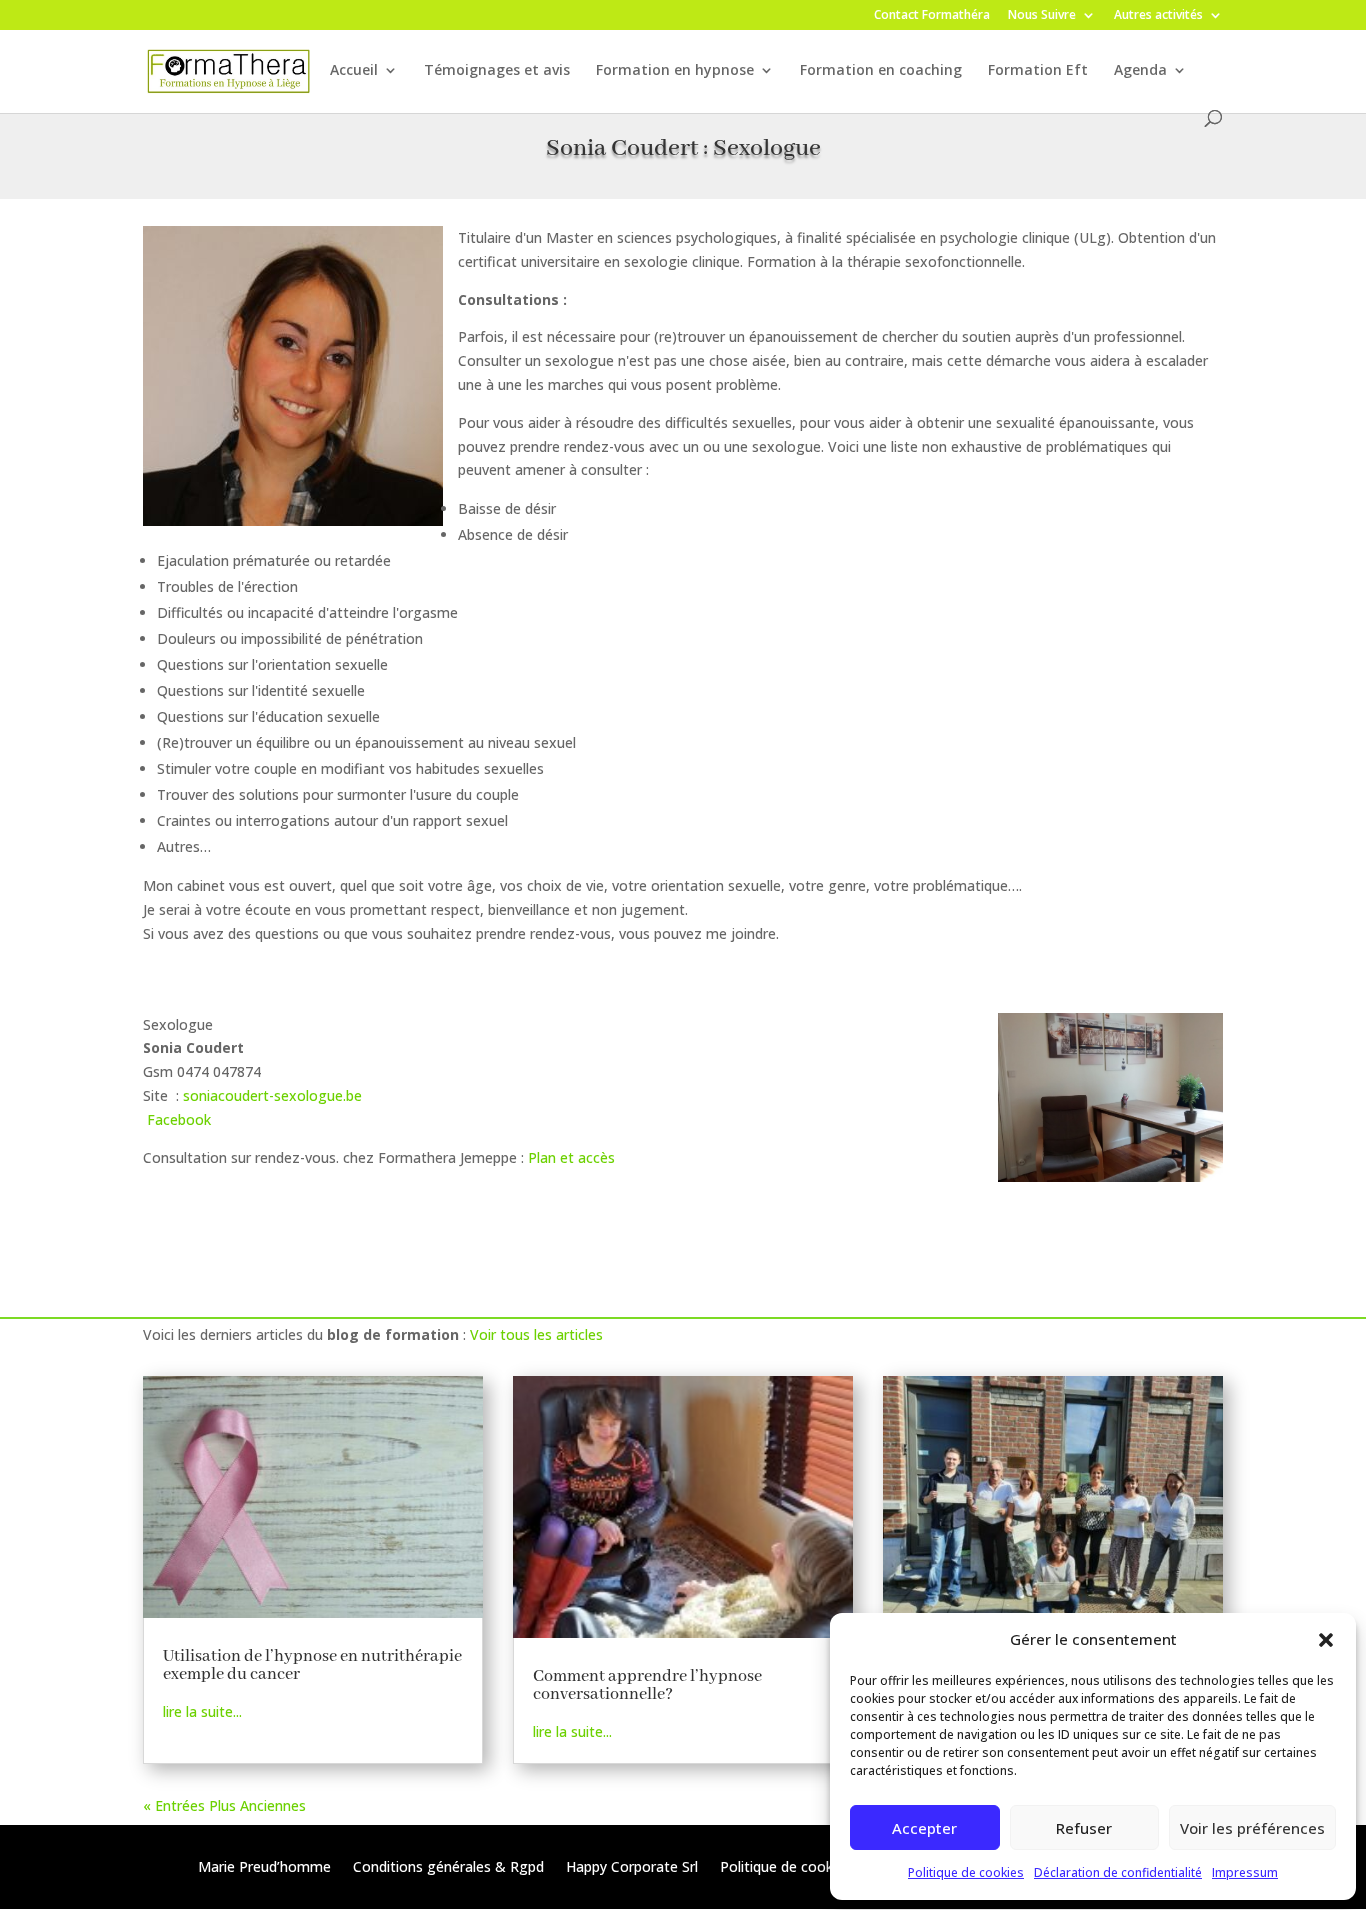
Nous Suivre (1042, 16)
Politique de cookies (966, 1872)
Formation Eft (1038, 71)
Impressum (1245, 1872)
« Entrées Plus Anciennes (224, 1805)
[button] (1326, 1640)
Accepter (924, 1828)
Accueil (354, 71)
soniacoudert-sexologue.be (272, 1095)
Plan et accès (571, 1157)
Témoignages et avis (497, 71)
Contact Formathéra (932, 16)
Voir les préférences (1252, 1828)
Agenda (1140, 71)
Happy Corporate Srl (632, 1868)
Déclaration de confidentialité (1118, 1872)
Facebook (179, 1119)
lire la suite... (202, 1711)
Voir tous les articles (536, 1334)
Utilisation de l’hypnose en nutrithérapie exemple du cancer (312, 1665)
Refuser (1084, 1828)
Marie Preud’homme (264, 1868)
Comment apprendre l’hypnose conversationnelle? (647, 1685)
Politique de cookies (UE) (801, 1868)
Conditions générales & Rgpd (448, 1868)
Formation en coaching (881, 71)
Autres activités (1158, 16)
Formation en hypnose (675, 71)
